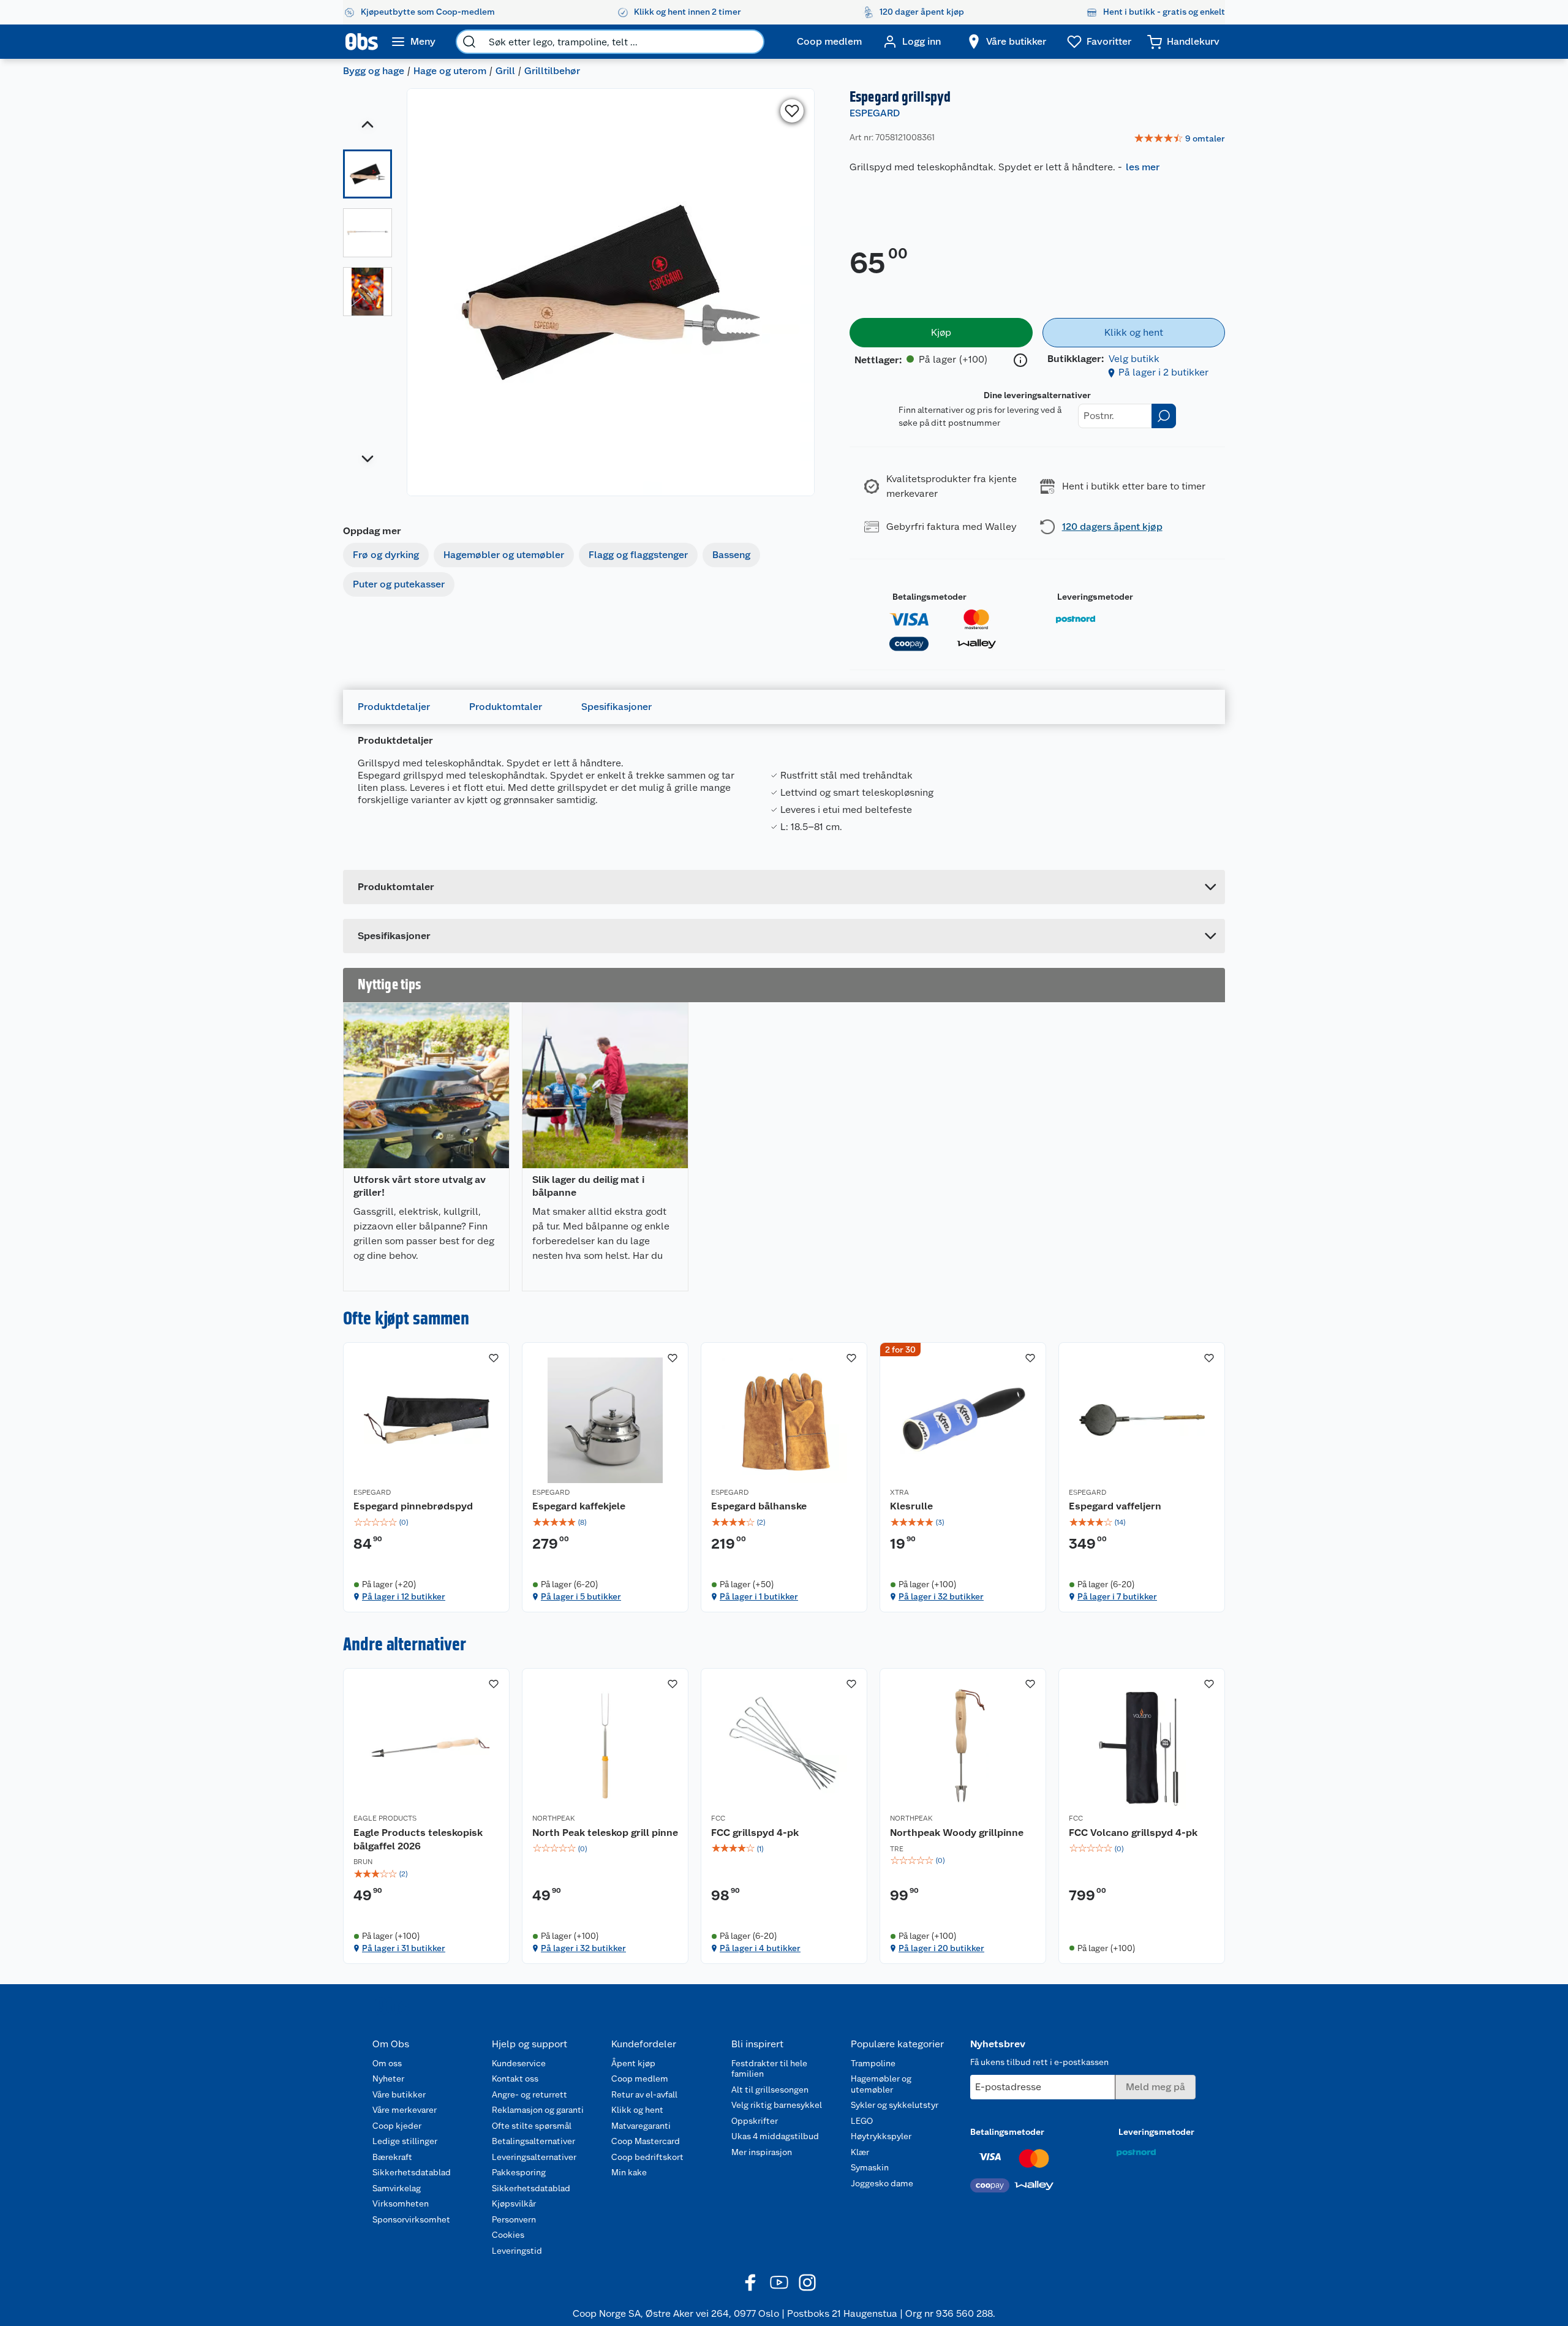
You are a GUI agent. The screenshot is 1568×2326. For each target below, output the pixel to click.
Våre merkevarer (405, 2110)
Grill (505, 71)
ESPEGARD (875, 113)
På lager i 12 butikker (404, 1596)
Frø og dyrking (386, 555)
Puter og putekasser (399, 584)
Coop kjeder (397, 2126)
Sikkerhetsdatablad (412, 2172)
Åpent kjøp (633, 2063)
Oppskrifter (755, 2121)
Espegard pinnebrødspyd (413, 1506)
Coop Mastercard (646, 2141)
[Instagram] (807, 2283)
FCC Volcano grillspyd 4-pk (1133, 1833)
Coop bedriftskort (647, 2157)
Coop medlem (640, 2079)
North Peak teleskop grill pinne (605, 1833)
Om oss (387, 2063)
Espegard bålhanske (759, 1506)
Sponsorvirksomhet (411, 2219)
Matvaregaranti (641, 2126)
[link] (1179, 139)
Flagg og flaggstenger (638, 555)
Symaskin (870, 2167)
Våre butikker (399, 2094)
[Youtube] (779, 2283)
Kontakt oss (515, 2079)
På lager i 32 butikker (941, 1596)
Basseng (731, 555)
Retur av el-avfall (644, 2094)
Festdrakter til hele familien (769, 2069)
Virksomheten (401, 2203)
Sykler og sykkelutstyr (895, 2105)
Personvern (514, 2219)
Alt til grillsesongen (770, 2090)
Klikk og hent (637, 2110)
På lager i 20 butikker (941, 1948)
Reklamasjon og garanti (538, 2110)
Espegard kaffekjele (579, 1506)
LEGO (862, 2121)
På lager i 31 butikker (404, 1948)
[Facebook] (751, 2283)
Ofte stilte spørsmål (532, 2126)
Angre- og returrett (530, 2094)
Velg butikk (1134, 359)
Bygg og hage (374, 71)
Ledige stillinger (405, 2141)
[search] (469, 42)
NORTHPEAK (554, 1818)
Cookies (508, 2235)
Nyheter (388, 2079)
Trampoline (873, 2063)
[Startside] (362, 42)
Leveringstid (517, 2251)
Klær (860, 2152)
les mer (1143, 167)
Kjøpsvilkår (514, 2203)
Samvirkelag (397, 2188)
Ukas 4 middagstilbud (775, 2136)
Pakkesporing (519, 2172)
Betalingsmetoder (929, 597)
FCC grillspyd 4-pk (755, 1833)
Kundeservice (519, 2063)
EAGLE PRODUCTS (385, 1818)
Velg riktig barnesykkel (777, 2105)
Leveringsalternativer (534, 2157)
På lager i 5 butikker (581, 1596)
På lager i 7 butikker (1117, 1596)
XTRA (899, 1492)
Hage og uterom (450, 71)
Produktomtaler (506, 707)
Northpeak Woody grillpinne (957, 1833)
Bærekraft (392, 2157)
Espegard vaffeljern (1115, 1506)
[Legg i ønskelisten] (792, 111)
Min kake (629, 2172)
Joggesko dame (882, 2183)
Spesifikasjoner (616, 707)
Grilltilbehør (552, 71)
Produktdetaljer (394, 707)
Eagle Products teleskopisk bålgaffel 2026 (418, 1839)
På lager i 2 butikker (1163, 372)
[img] (426, 1522)
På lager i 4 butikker (760, 1948)
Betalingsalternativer (533, 2141)
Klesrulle (911, 1506)
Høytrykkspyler (881, 2136)
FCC (718, 1818)
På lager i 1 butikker (759, 1596)
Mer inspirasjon (762, 2152)
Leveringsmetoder (1095, 597)
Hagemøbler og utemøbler (504, 555)
